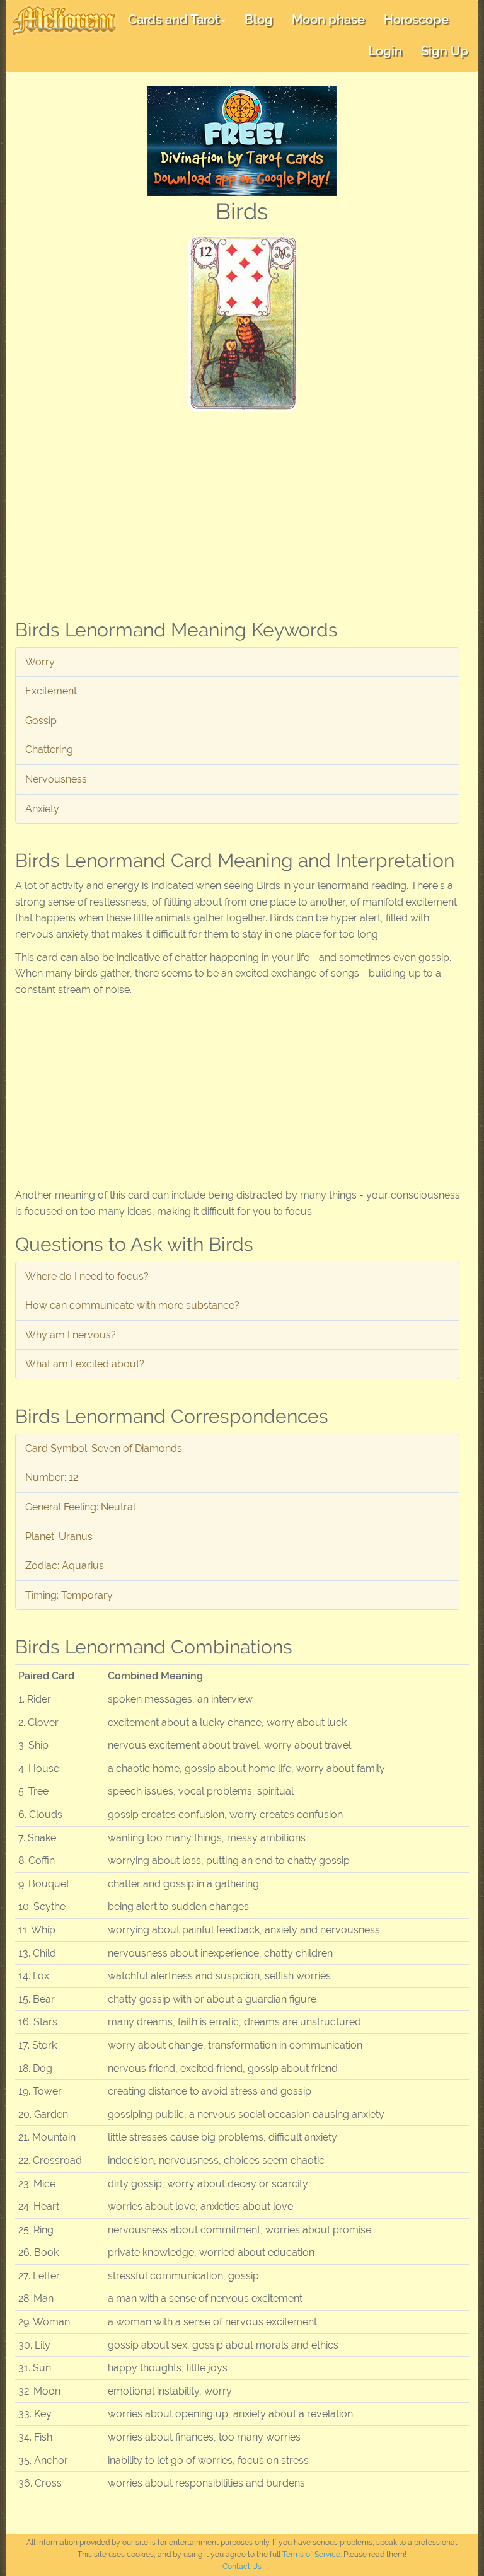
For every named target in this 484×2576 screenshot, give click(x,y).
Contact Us (242, 2567)
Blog (259, 20)
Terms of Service (311, 2555)
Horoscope (416, 20)
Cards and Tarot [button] (174, 20)
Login (385, 51)
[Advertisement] (242, 511)
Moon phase (328, 20)
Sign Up (445, 51)
